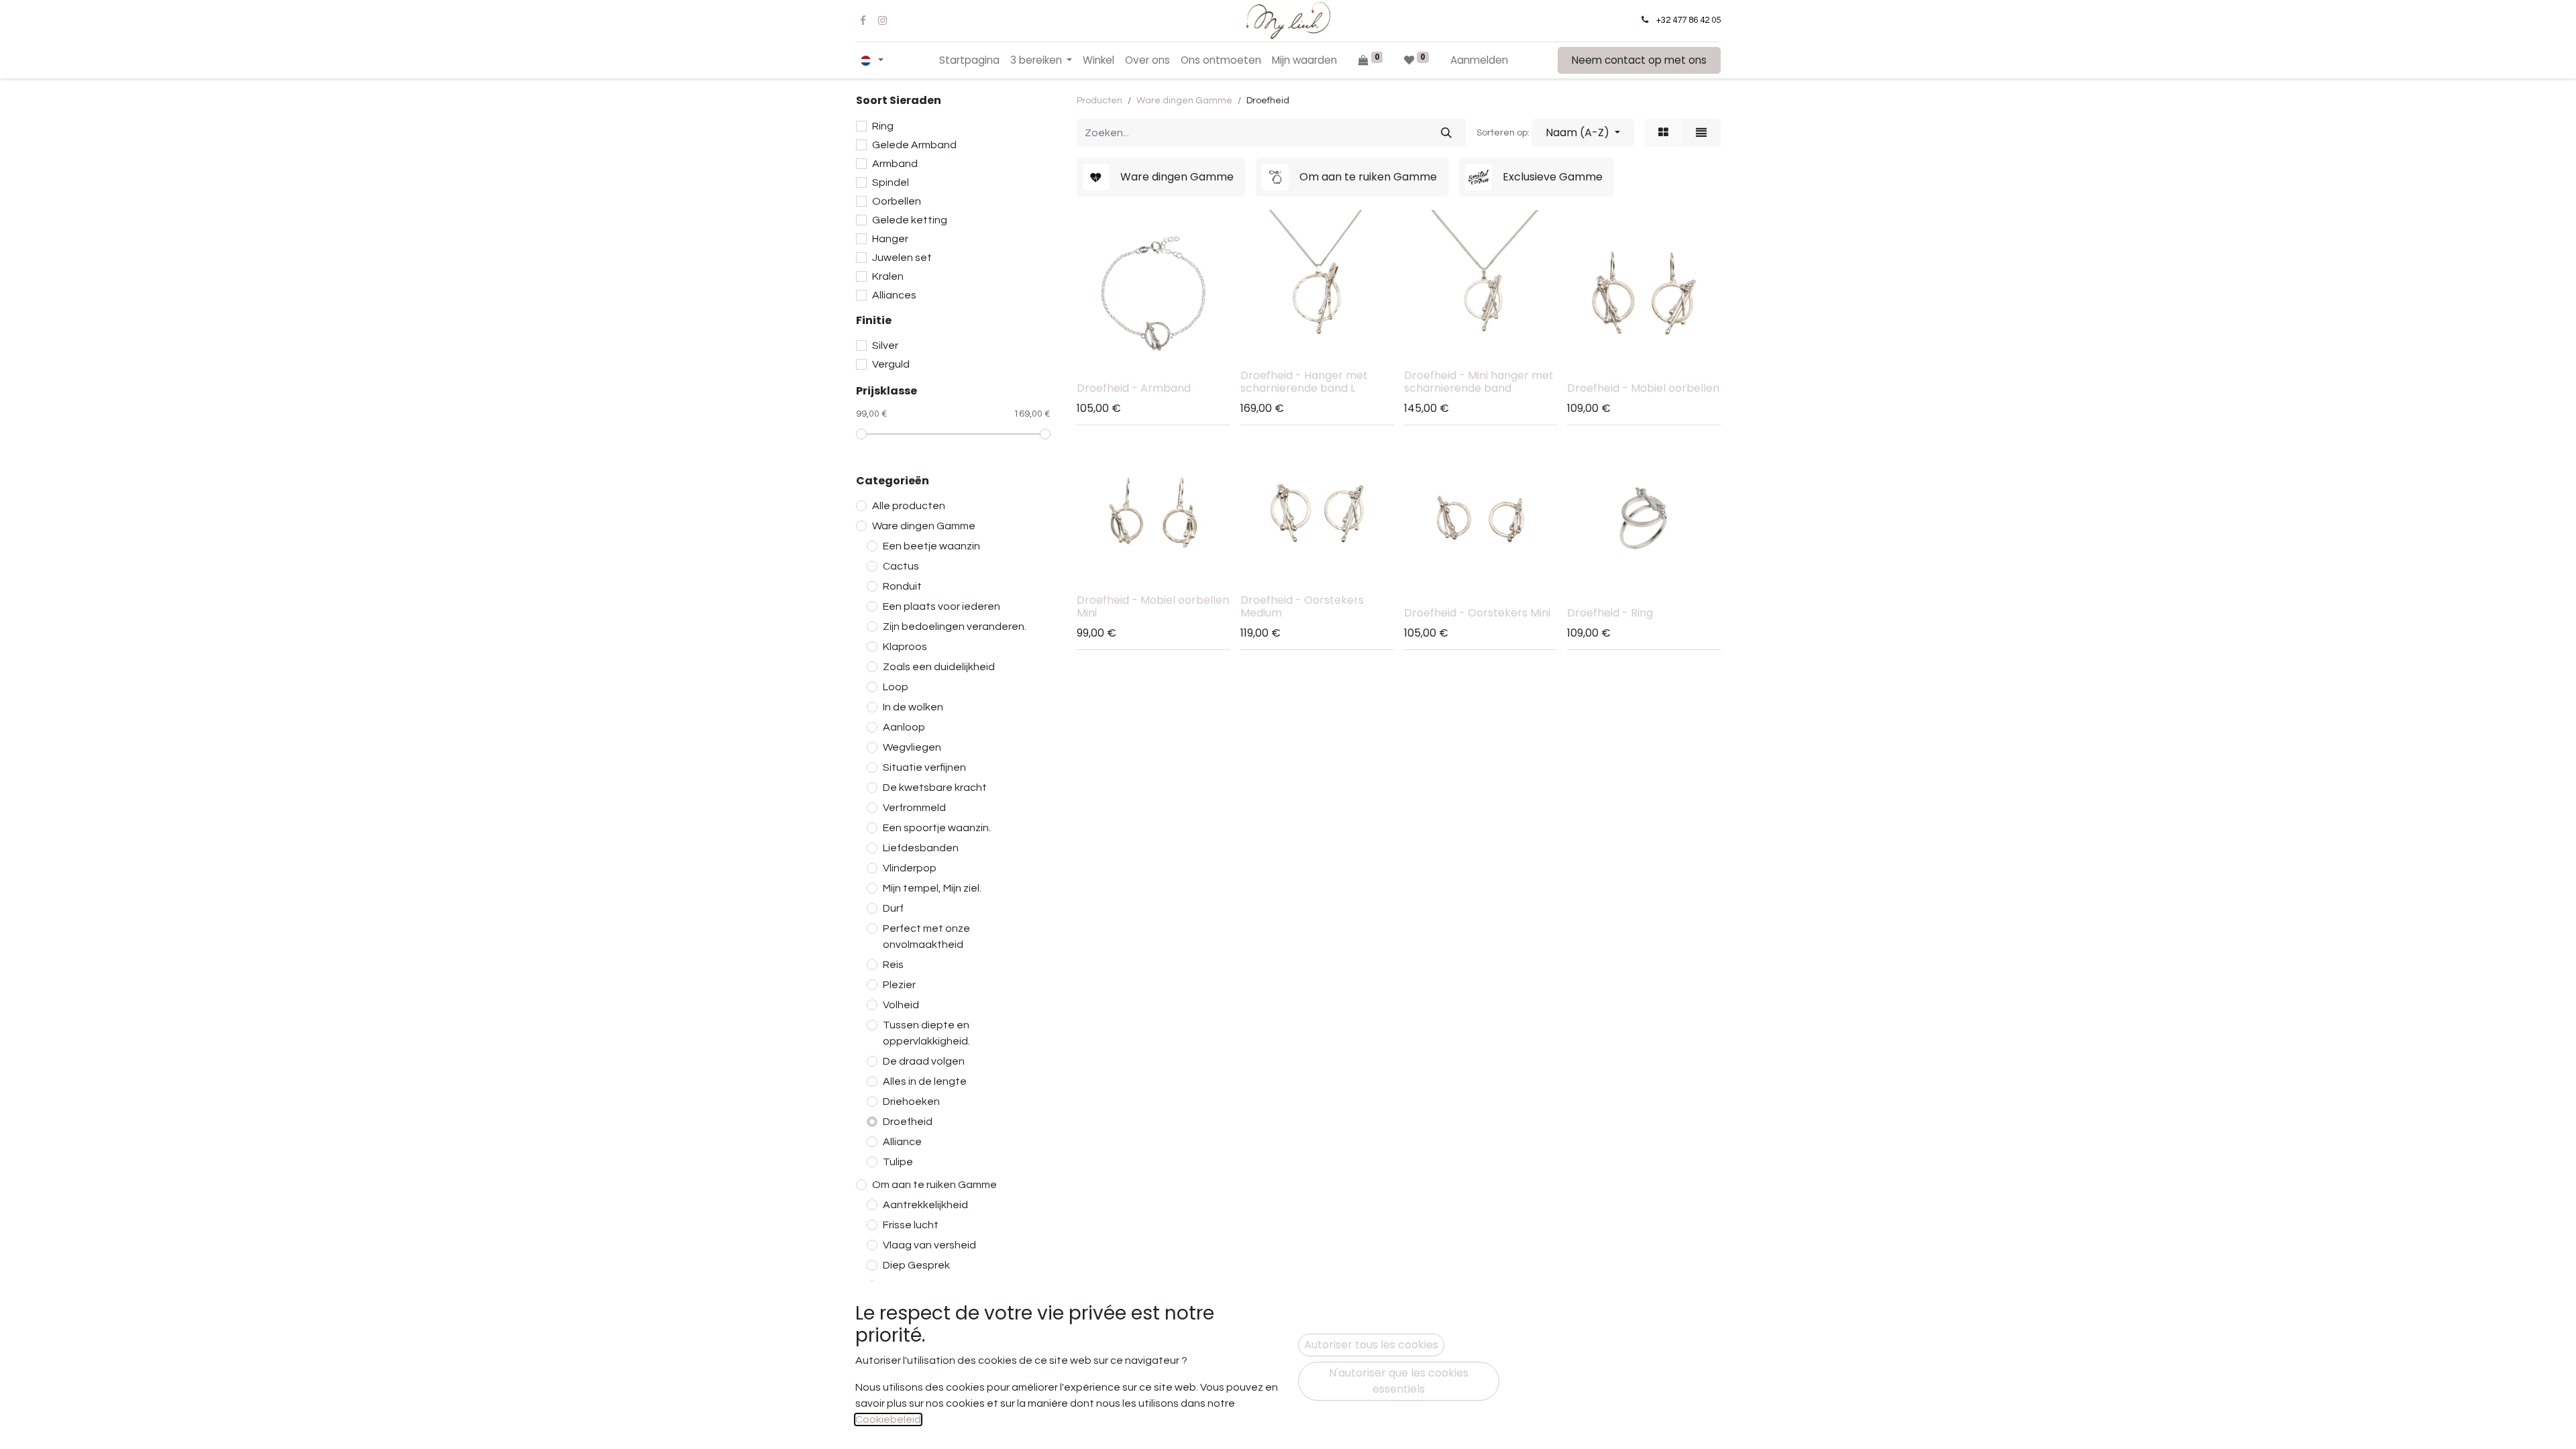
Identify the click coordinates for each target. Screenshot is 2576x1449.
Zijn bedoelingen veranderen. (955, 627)
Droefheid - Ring (1610, 613)
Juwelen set (902, 258)
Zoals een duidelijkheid (939, 667)
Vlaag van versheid (929, 1245)
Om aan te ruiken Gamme (934, 1185)
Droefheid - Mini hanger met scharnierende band (1479, 382)
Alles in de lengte (925, 1081)
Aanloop (904, 727)
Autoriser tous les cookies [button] (1371, 1345)
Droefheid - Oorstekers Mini (1477, 613)
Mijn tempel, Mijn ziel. (932, 888)
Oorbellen (897, 201)
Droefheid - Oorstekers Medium (1302, 606)
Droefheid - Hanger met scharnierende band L (1304, 382)
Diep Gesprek (916, 1265)
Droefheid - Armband (1134, 388)
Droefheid (908, 1122)
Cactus (901, 566)
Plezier (899, 985)
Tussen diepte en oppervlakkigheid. (926, 1033)
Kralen (888, 276)
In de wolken (913, 707)
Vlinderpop (910, 868)
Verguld (891, 364)
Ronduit (902, 586)
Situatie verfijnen (924, 767)
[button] (1583, 133)
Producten (1099, 101)
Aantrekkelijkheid (925, 1205)
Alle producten (909, 506)
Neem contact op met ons (1639, 60)
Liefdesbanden (921, 848)
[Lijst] (1701, 133)
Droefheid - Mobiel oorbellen (1643, 388)
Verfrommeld (914, 808)
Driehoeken (911, 1102)
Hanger (890, 239)
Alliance (902, 1142)
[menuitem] (969, 61)
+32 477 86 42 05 (1688, 20)
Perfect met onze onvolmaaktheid (926, 936)
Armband (895, 164)
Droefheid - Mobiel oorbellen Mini (1153, 606)
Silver (885, 345)
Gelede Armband (914, 145)
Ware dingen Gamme (924, 526)
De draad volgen (924, 1061)
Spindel (891, 182)
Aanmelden (1479, 60)
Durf (893, 908)
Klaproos (905, 647)
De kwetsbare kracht (935, 788)
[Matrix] (1663, 133)
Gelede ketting (910, 220)
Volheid (901, 1005)
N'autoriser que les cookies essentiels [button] (1399, 1381)
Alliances (894, 295)
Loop (896, 687)
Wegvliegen (912, 747)
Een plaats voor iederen (942, 606)
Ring (883, 126)
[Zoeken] (1446, 133)
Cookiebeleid (888, 1419)
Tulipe (898, 1162)
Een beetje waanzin (931, 546)
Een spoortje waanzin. (937, 828)
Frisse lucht (911, 1225)
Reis (893, 965)
